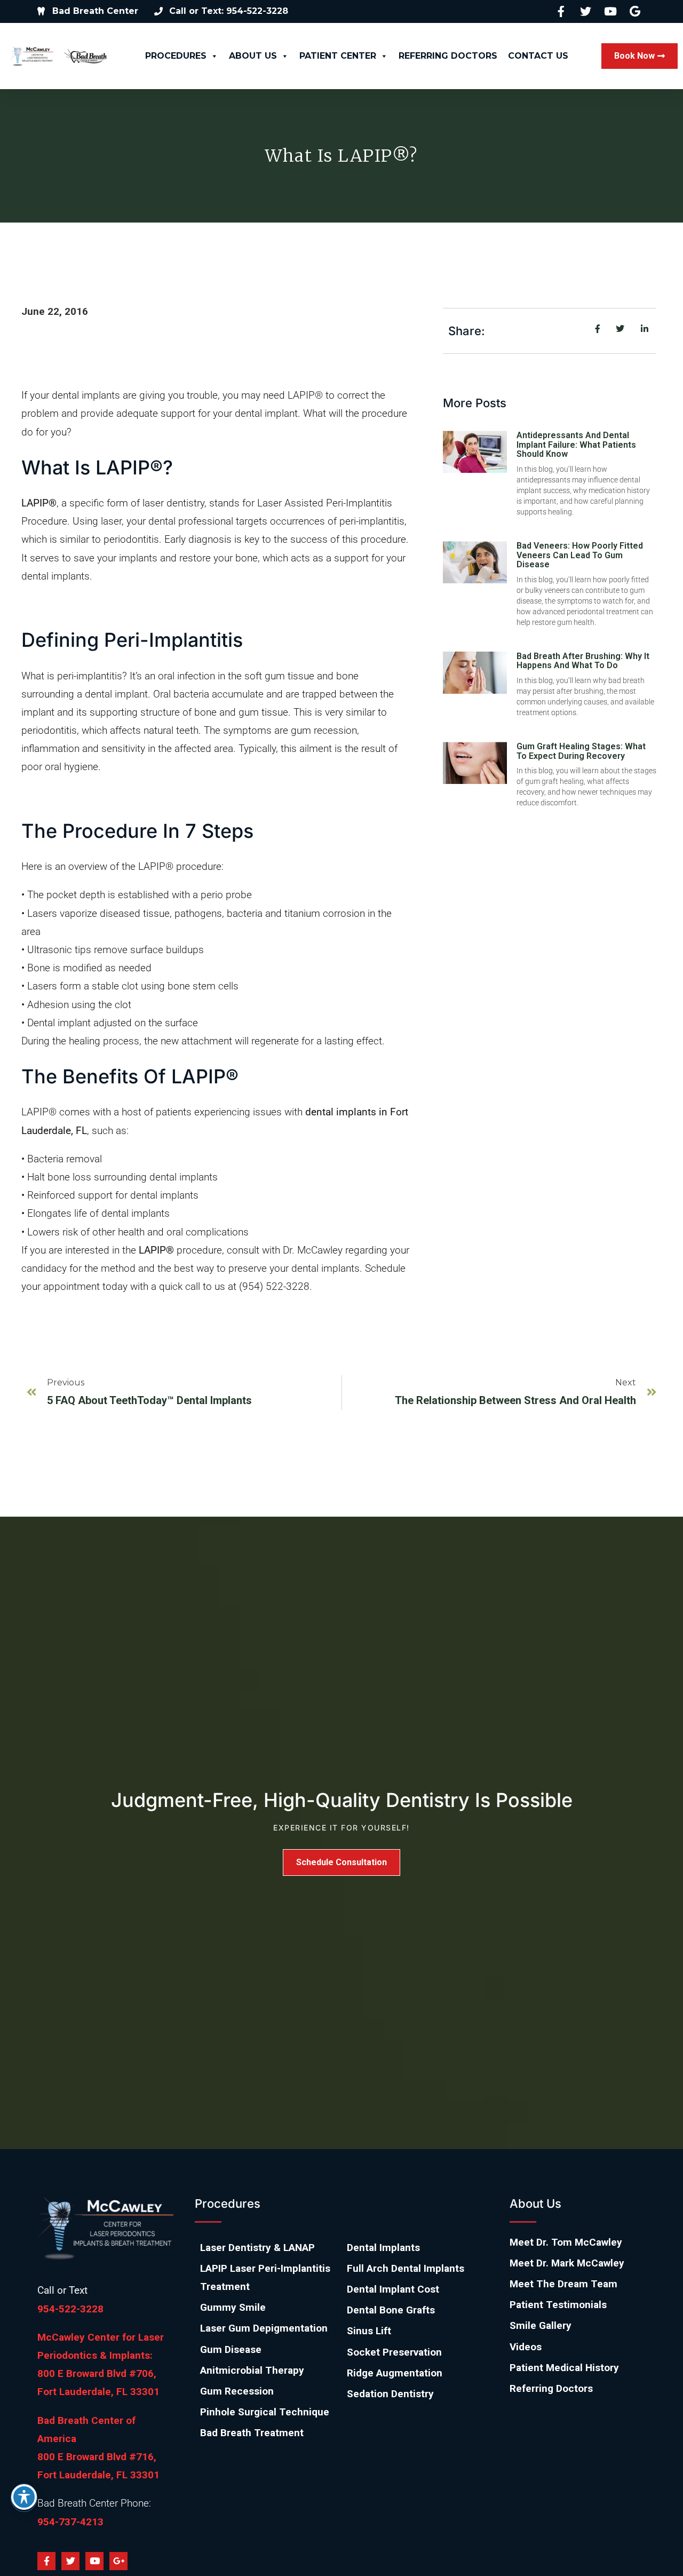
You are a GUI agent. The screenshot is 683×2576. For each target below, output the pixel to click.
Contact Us (538, 56)
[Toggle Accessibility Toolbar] (24, 2497)
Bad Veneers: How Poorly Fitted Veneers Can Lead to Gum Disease (580, 555)
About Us (253, 56)
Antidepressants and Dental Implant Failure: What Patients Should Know (576, 445)
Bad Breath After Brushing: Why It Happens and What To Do (583, 661)
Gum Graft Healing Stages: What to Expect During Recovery (581, 751)
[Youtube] (94, 2561)
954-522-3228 (70, 2309)
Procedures (176, 56)
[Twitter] (70, 2561)
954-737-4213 (70, 2522)
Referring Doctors (448, 56)
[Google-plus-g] (118, 2561)
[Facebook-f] (46, 2561)
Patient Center (338, 56)
